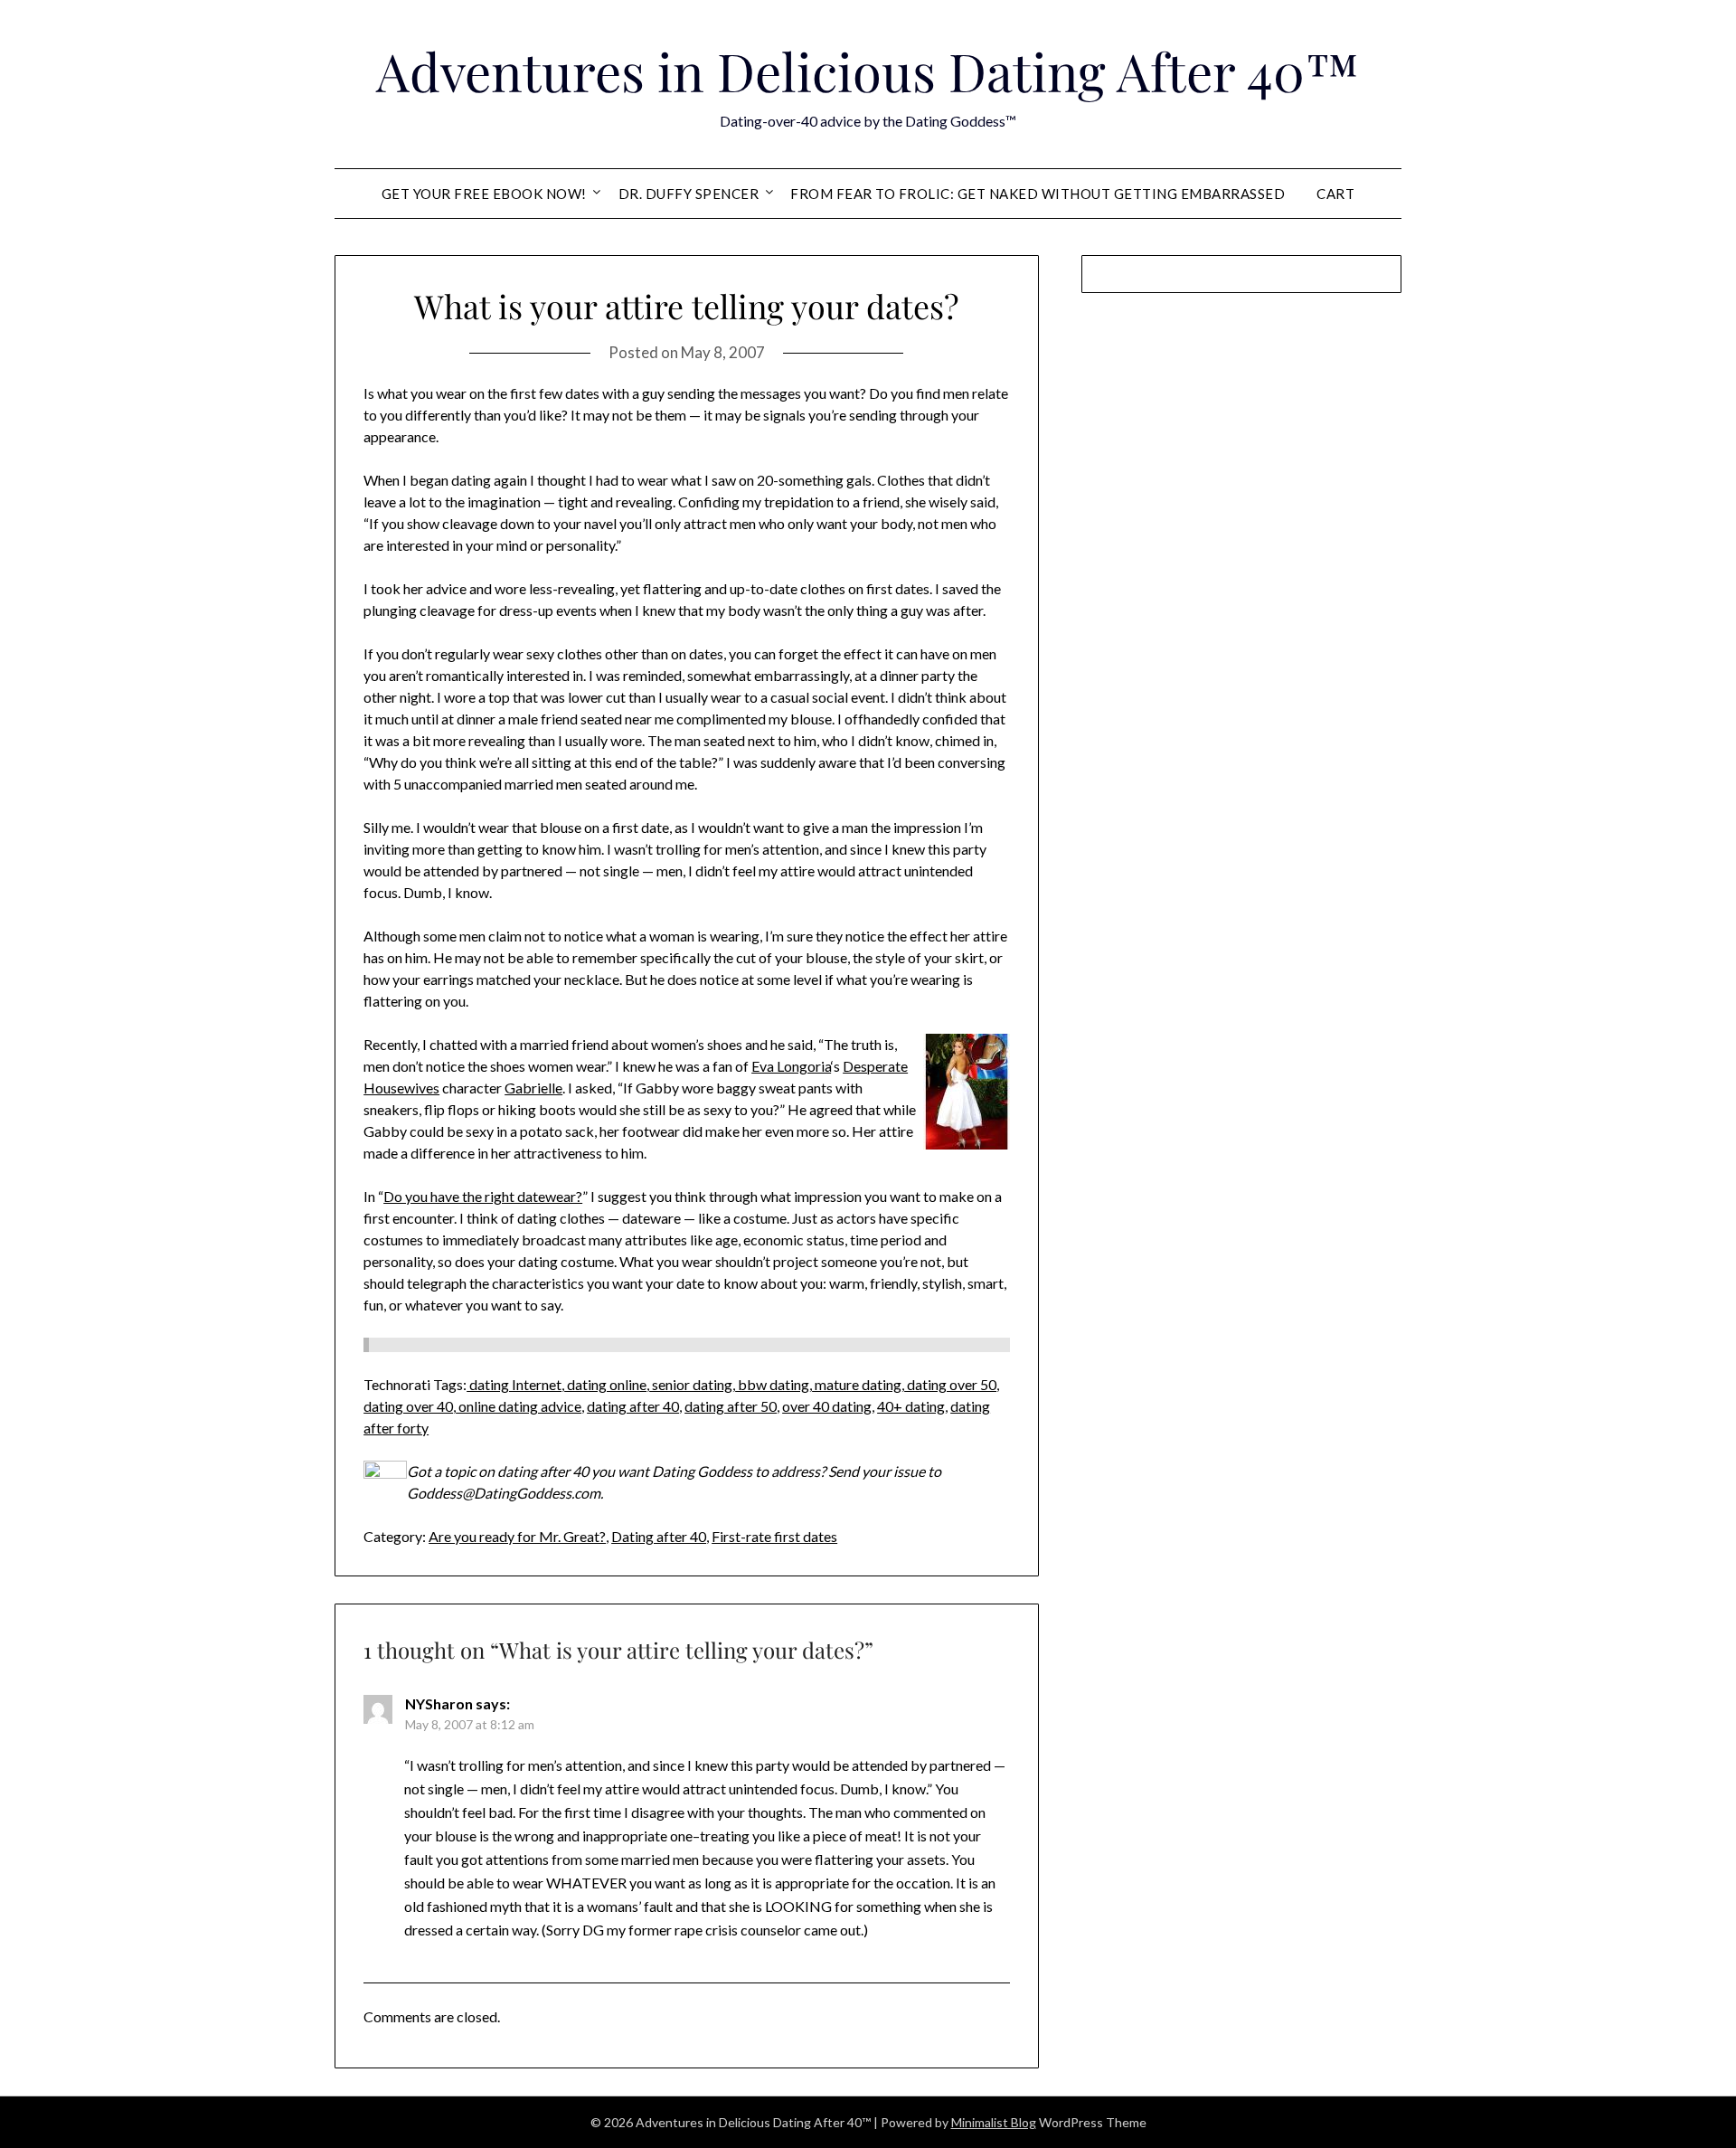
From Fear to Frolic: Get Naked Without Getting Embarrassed (1038, 194)
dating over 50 (950, 1384)
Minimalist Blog (994, 2122)
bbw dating (772, 1384)
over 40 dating (827, 1406)
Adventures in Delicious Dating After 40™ (868, 71)
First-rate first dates (774, 1536)
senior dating (691, 1384)
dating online (605, 1384)
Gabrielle (533, 1088)
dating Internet (514, 1384)
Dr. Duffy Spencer (689, 194)
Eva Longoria (791, 1066)
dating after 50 (731, 1406)
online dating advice (519, 1406)
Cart (1335, 194)
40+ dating (911, 1406)
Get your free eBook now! (484, 194)
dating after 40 (633, 1406)
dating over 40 (408, 1406)
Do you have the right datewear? (483, 1196)
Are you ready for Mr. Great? (517, 1536)
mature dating (857, 1384)
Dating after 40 (659, 1536)
